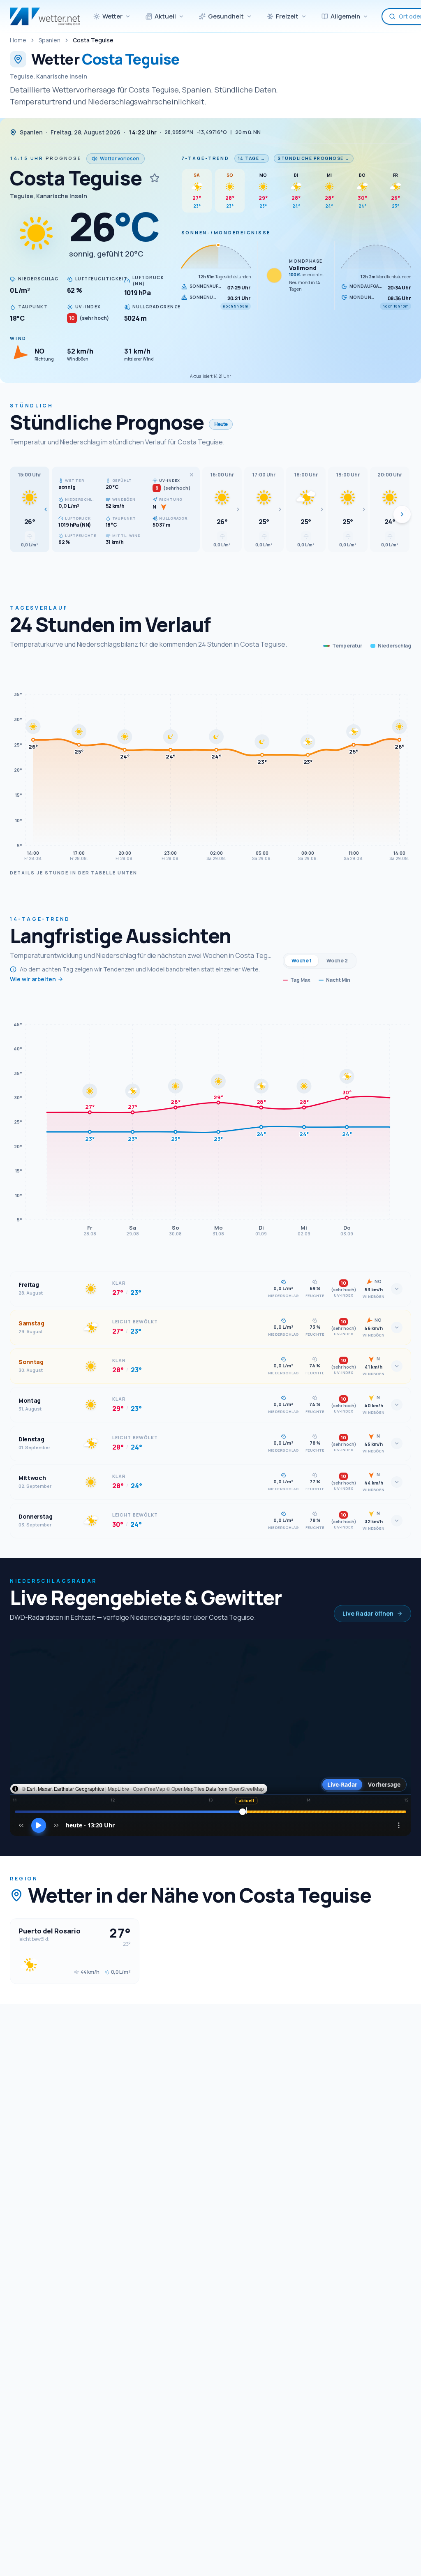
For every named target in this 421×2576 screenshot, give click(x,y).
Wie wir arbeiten (33, 979)
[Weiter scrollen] (402, 514)
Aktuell (165, 16)
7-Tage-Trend (205, 158)
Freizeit (287, 16)
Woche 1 (302, 961)
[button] (30, 509)
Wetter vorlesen (120, 158)
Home (18, 40)
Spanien (50, 40)
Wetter (112, 16)
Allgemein (345, 16)
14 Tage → (252, 158)
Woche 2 (337, 961)
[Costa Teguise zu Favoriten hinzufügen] (155, 178)
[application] (210, 764)
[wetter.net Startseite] (45, 16)
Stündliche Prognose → (314, 158)
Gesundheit (226, 16)
